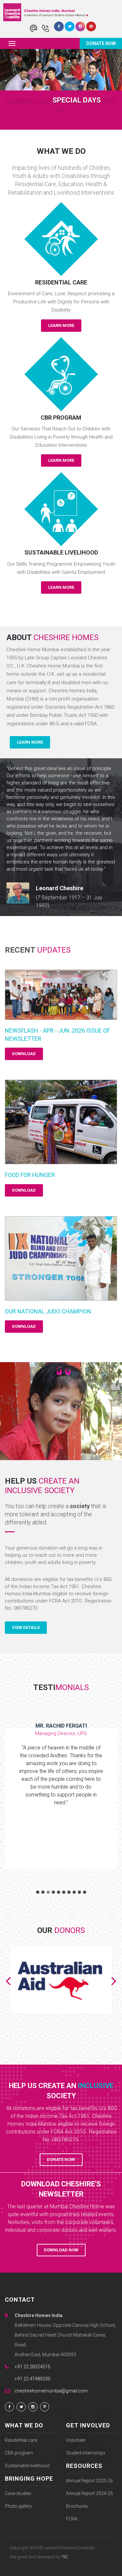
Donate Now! (61, 2159)
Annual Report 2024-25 (89, 2493)
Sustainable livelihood (27, 2466)
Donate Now (101, 44)
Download (24, 1054)
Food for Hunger (30, 1175)
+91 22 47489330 (33, 2379)
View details (26, 1627)
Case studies (18, 2493)
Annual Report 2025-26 (89, 2481)
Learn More (61, 325)
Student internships (86, 2453)
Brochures (77, 2506)
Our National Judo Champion (48, 1311)
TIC (65, 2557)
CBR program (19, 2453)
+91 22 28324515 (33, 2367)
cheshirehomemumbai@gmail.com (51, 2391)
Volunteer (76, 2440)
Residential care (21, 2440)
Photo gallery (18, 2506)
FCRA (72, 2519)
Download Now (61, 2250)
